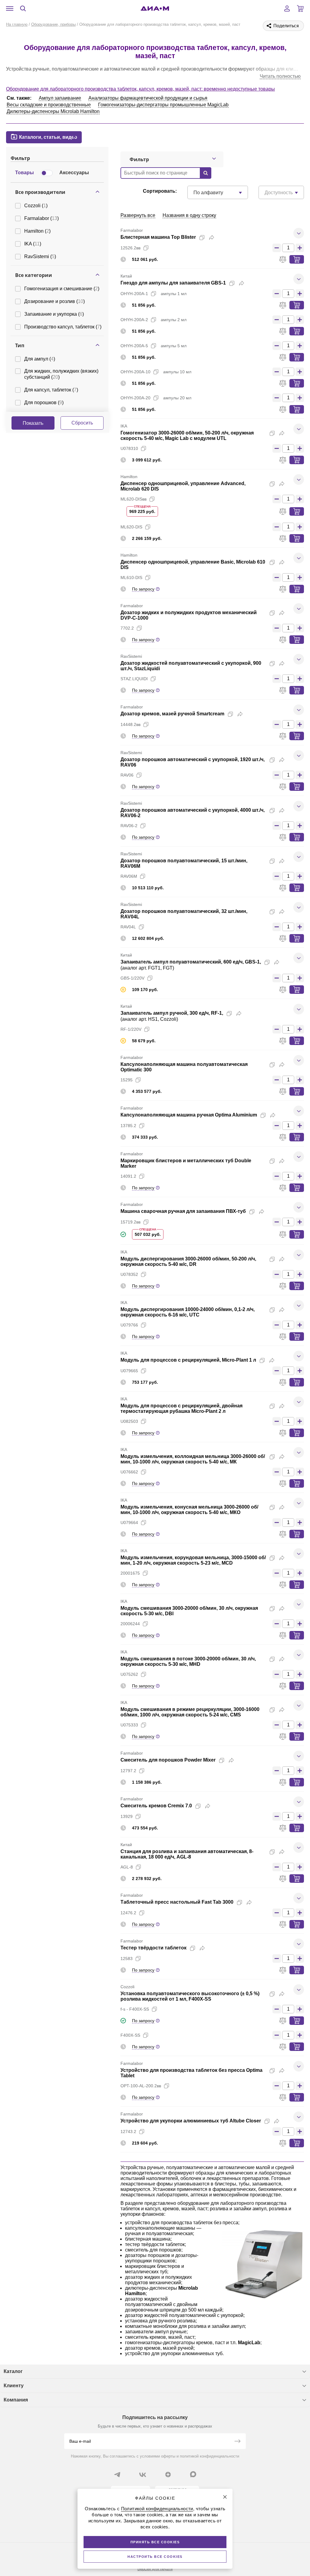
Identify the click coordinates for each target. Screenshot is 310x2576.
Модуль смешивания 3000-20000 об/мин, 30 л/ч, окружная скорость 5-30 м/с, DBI (189, 1611)
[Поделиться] (212, 238)
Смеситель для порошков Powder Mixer (168, 1760)
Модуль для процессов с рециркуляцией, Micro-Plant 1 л (188, 1360)
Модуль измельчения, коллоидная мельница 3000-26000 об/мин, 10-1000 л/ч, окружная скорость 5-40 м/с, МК (193, 1459)
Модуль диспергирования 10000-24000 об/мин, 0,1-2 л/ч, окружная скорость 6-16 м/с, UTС (188, 1312)
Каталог (13, 2371)
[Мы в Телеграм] (117, 2474)
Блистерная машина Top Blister (158, 237)
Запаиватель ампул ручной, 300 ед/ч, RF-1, (172, 1013)
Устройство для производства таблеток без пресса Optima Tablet (191, 2073)
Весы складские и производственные (49, 105)
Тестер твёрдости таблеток (153, 1948)
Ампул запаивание (60, 98)
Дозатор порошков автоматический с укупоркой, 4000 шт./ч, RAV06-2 (193, 813)
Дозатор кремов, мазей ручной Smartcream (172, 714)
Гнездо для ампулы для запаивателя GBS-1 (173, 283)
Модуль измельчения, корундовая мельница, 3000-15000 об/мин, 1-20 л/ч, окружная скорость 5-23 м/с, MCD (193, 1560)
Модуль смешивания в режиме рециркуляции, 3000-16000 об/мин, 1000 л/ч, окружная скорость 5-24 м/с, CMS (190, 1712)
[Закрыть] (225, 2497)
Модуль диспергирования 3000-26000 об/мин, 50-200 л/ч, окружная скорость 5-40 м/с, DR (188, 1261)
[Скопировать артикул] (146, 248)
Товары (25, 173)
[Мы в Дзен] (168, 2474)
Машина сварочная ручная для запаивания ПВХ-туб (183, 1211)
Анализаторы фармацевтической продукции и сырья (148, 98)
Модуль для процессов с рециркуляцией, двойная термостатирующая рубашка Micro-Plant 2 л (181, 1408)
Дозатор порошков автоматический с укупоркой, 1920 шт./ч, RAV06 (193, 762)
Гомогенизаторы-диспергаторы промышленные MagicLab (163, 105)
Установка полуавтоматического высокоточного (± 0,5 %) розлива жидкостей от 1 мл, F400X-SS (190, 1996)
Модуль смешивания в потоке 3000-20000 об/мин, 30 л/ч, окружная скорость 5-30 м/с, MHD (188, 1661)
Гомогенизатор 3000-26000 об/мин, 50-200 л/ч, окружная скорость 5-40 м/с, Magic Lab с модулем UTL (187, 436)
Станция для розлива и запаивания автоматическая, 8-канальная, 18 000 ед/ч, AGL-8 (187, 1854)
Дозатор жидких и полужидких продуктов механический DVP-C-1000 (189, 615)
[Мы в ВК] (143, 2474)
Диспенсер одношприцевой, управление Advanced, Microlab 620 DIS (183, 486)
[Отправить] (237, 2442)
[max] (193, 2474)
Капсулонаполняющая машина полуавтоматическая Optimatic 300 (184, 1067)
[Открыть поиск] (23, 8)
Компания (16, 2400)
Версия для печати (155, 2569)
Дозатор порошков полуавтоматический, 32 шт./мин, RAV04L (184, 914)
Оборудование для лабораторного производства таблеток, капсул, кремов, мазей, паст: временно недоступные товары (140, 89)
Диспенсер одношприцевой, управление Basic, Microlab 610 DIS (193, 565)
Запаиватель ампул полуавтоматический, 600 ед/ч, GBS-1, (191, 962)
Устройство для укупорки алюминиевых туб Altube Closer (191, 2121)
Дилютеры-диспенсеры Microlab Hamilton (53, 111)
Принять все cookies (155, 2542)
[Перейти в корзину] (300, 8)
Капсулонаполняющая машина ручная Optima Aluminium (189, 1115)
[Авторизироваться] (287, 8)
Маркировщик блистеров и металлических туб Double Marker (186, 1163)
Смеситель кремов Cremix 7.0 (156, 1806)
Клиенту (14, 2386)
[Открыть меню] (10, 8)
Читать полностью (280, 76)
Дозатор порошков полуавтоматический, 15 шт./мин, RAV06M (184, 863)
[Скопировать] (202, 238)
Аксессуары (74, 173)
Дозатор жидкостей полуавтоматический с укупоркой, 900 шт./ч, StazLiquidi (191, 666)
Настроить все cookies (155, 2557)
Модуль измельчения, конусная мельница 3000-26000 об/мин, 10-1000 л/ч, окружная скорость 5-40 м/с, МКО (189, 1510)
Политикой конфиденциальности (157, 2509)
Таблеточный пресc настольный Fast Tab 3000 (177, 1902)
